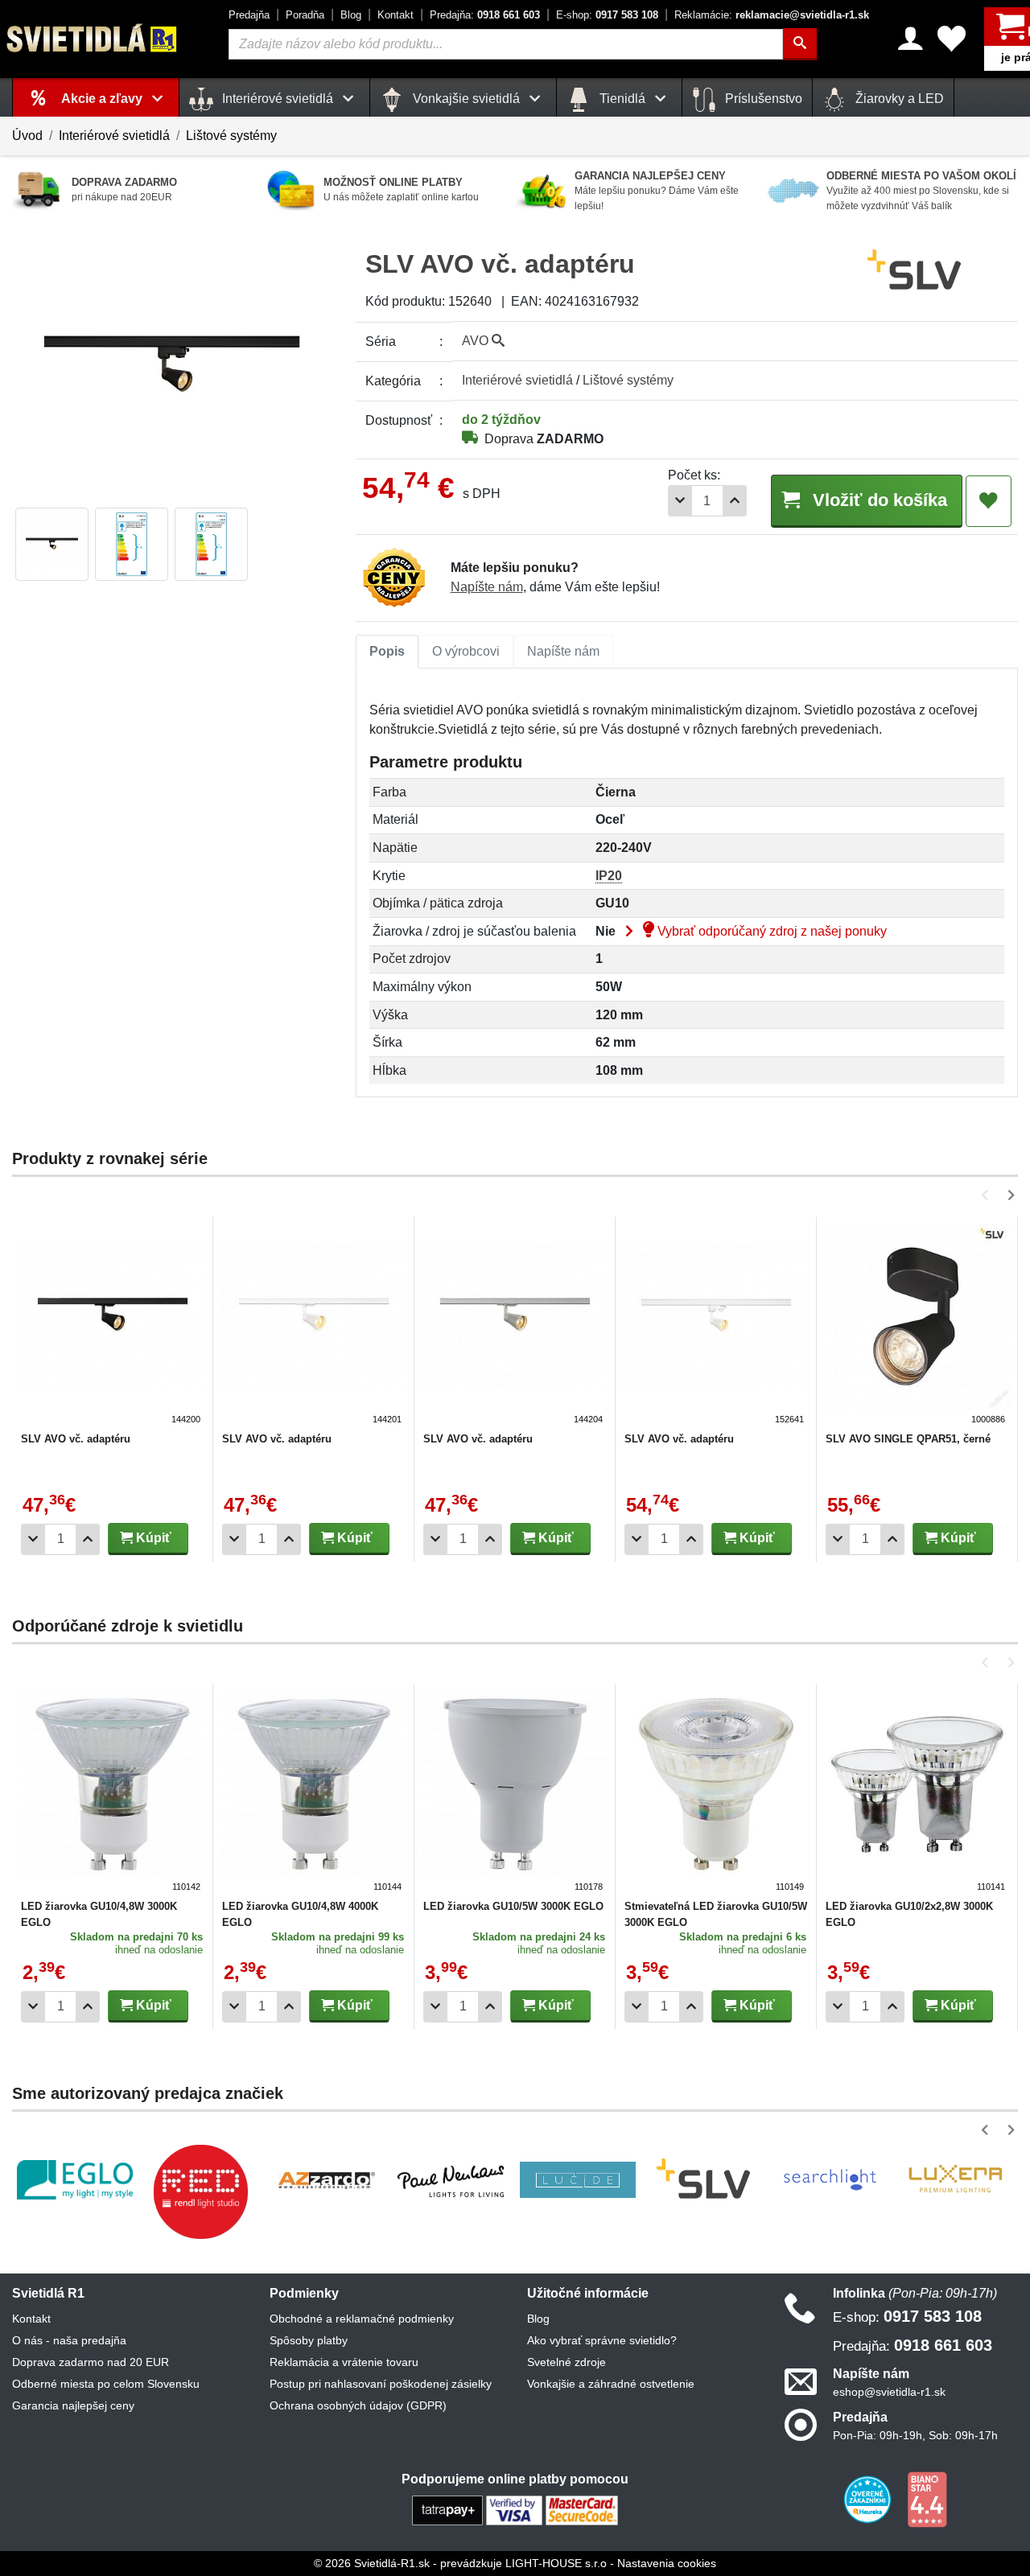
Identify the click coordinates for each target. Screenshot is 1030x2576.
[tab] (387, 652)
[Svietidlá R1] (93, 38)
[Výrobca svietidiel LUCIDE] (578, 2180)
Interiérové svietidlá (114, 136)
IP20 (609, 876)
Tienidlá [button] (622, 99)
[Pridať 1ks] (735, 501)
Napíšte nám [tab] (563, 651)
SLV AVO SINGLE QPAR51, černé (908, 1439)
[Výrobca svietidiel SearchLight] (830, 2179)
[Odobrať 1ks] (680, 501)
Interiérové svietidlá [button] (278, 99)
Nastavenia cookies (667, 2563)
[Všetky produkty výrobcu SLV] (914, 270)
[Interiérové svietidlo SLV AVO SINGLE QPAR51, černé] (917, 1325)
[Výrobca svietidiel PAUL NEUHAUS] (452, 2180)
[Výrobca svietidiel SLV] (703, 2179)
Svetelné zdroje (566, 2362)
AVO (477, 341)
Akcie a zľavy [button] (103, 99)
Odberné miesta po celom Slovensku (106, 2384)
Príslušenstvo (762, 99)
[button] (988, 1195)
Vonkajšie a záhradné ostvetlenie (611, 2384)
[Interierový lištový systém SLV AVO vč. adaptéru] (113, 1325)
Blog (351, 15)
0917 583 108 (607, 15)
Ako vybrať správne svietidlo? (602, 2340)
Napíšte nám (487, 587)
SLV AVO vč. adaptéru (76, 1439)
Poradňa (305, 15)
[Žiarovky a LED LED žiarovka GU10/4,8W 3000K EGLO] (113, 1792)
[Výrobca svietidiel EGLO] (75, 2179)
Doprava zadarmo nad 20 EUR (91, 2362)
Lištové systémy (231, 136)
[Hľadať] (800, 44)
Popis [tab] (387, 651)
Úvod (27, 136)
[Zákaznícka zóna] (911, 39)
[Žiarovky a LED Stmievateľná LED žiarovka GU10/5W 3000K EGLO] (716, 1792)
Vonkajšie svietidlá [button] (466, 99)
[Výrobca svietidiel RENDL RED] (200, 2191)
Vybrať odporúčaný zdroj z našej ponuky (770, 931)
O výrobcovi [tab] (466, 651)
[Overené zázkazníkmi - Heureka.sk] (869, 2499)
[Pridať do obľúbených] (989, 501)
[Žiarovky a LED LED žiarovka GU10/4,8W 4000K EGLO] (314, 1792)
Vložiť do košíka (878, 500)
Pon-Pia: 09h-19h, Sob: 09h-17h (915, 2435)
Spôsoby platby (309, 2340)
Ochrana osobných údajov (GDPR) (358, 2405)
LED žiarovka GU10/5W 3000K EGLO (513, 1906)
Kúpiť (152, 1538)
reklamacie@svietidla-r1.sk (772, 15)
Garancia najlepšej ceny (73, 2405)
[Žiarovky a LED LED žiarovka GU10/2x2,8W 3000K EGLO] (917, 1792)
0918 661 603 (485, 15)
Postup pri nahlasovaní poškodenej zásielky (381, 2384)
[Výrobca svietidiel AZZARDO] (327, 2179)
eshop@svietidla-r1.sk (889, 2392)
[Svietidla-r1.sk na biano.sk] (927, 2499)
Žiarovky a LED (898, 99)
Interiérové (517, 380)
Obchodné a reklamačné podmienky (362, 2319)
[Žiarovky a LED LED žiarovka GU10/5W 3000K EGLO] (515, 1792)
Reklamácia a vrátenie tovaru (344, 2362)
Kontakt (396, 15)
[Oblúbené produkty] (952, 39)
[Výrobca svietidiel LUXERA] (955, 2180)
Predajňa (249, 15)
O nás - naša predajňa (69, 2340)
